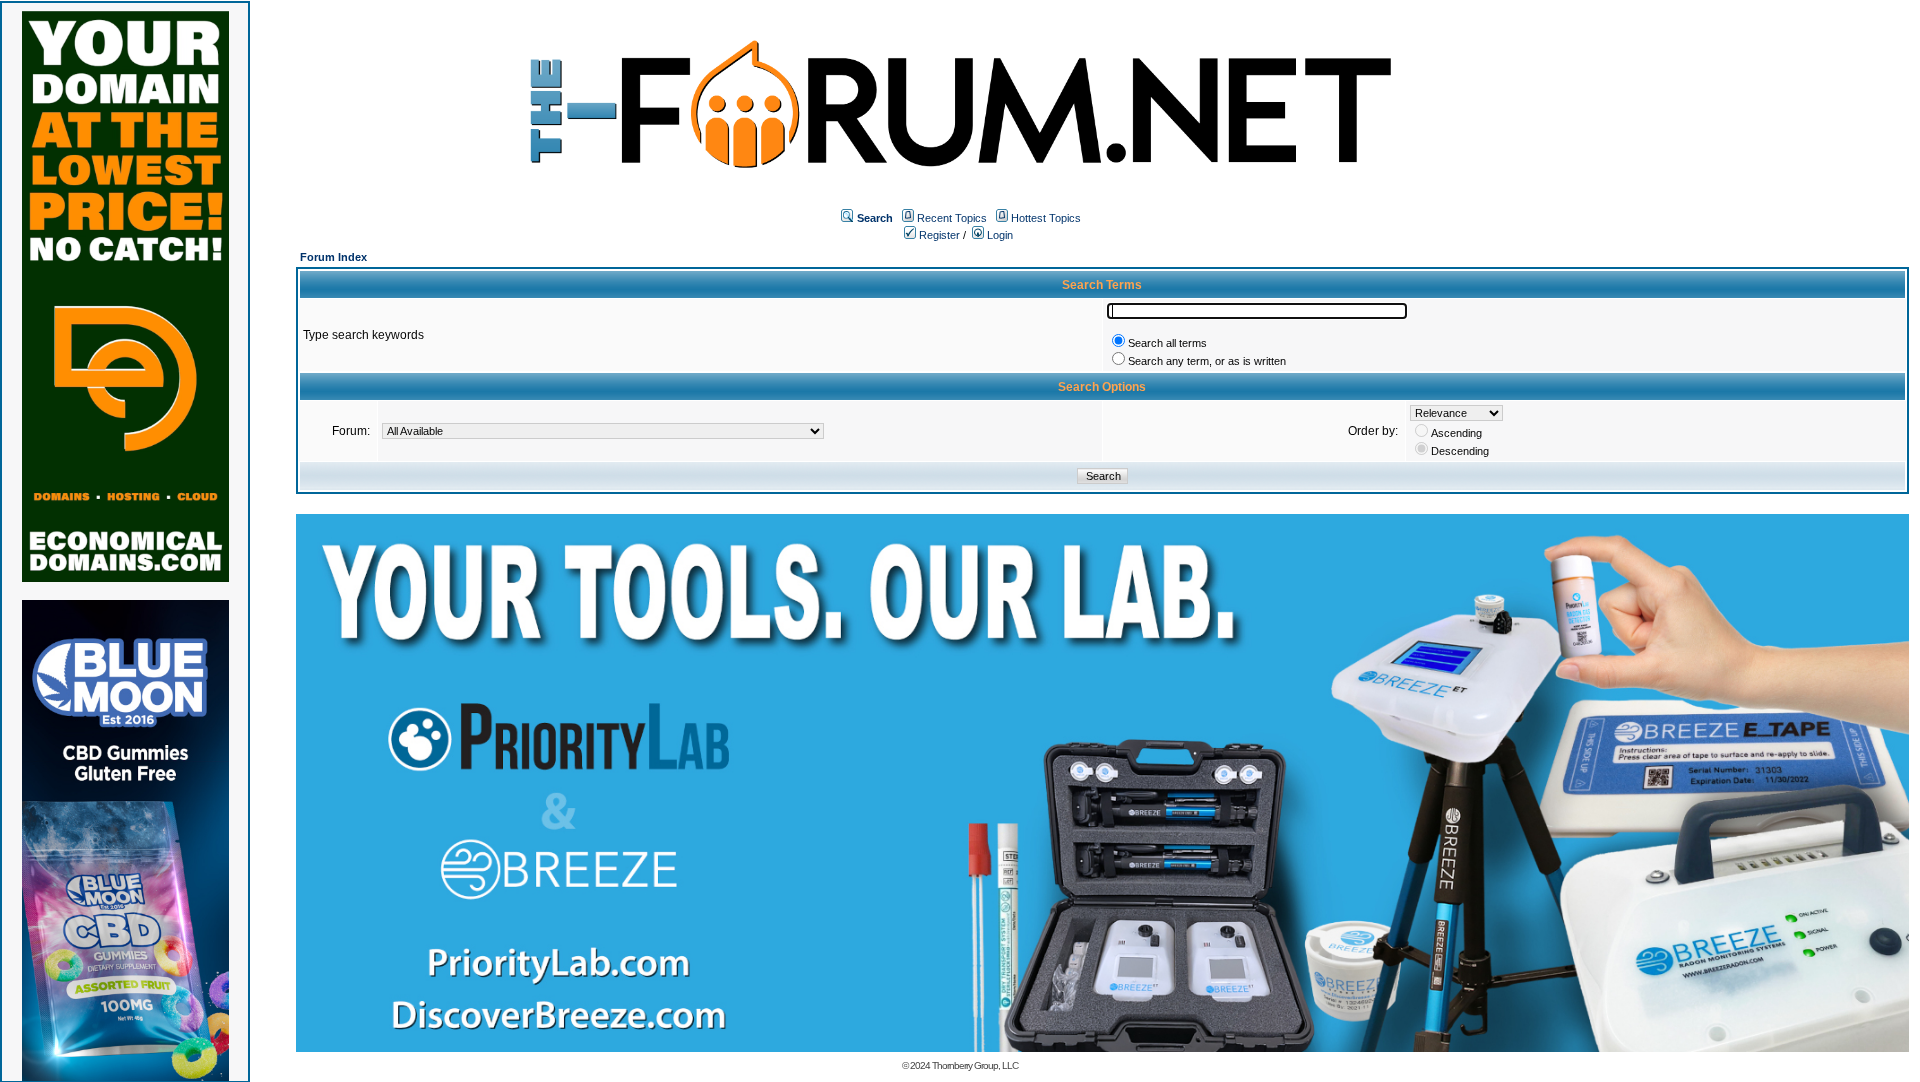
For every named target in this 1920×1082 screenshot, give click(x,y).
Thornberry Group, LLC (975, 1065)
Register (938, 235)
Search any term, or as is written (1207, 361)
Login (998, 235)
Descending (1460, 451)
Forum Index (333, 257)
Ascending (1456, 433)
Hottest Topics (1046, 218)
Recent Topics (952, 218)
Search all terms (1167, 343)
